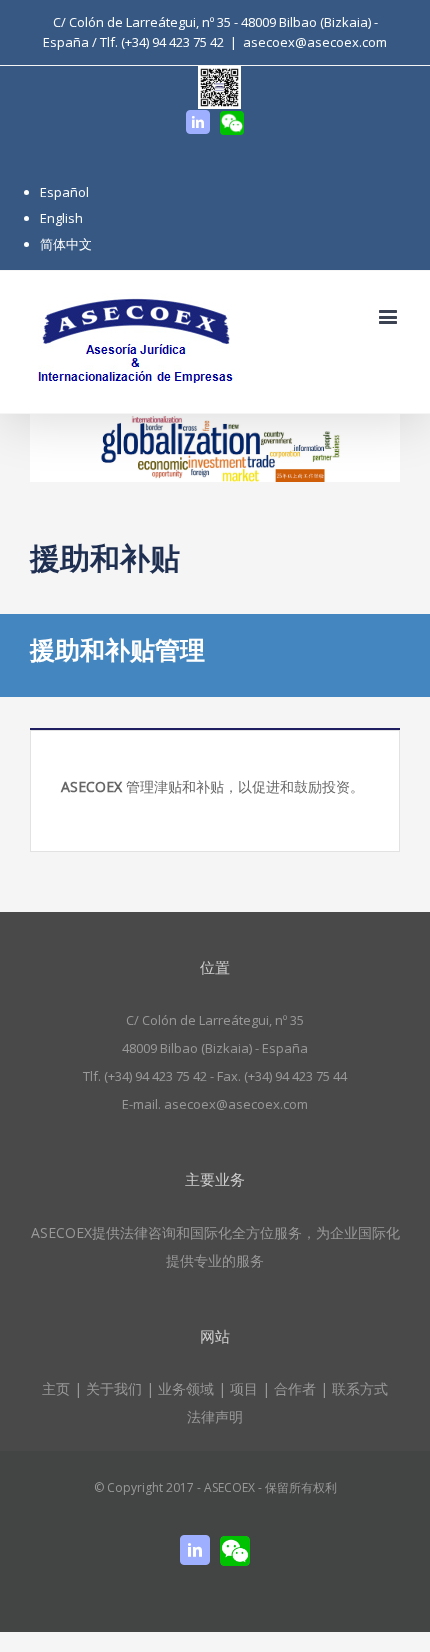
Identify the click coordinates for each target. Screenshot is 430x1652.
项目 (244, 1388)
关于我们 (114, 1388)
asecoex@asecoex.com (315, 42)
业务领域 (186, 1388)
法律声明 (215, 1416)
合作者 (295, 1388)
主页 (56, 1388)
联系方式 (360, 1388)
